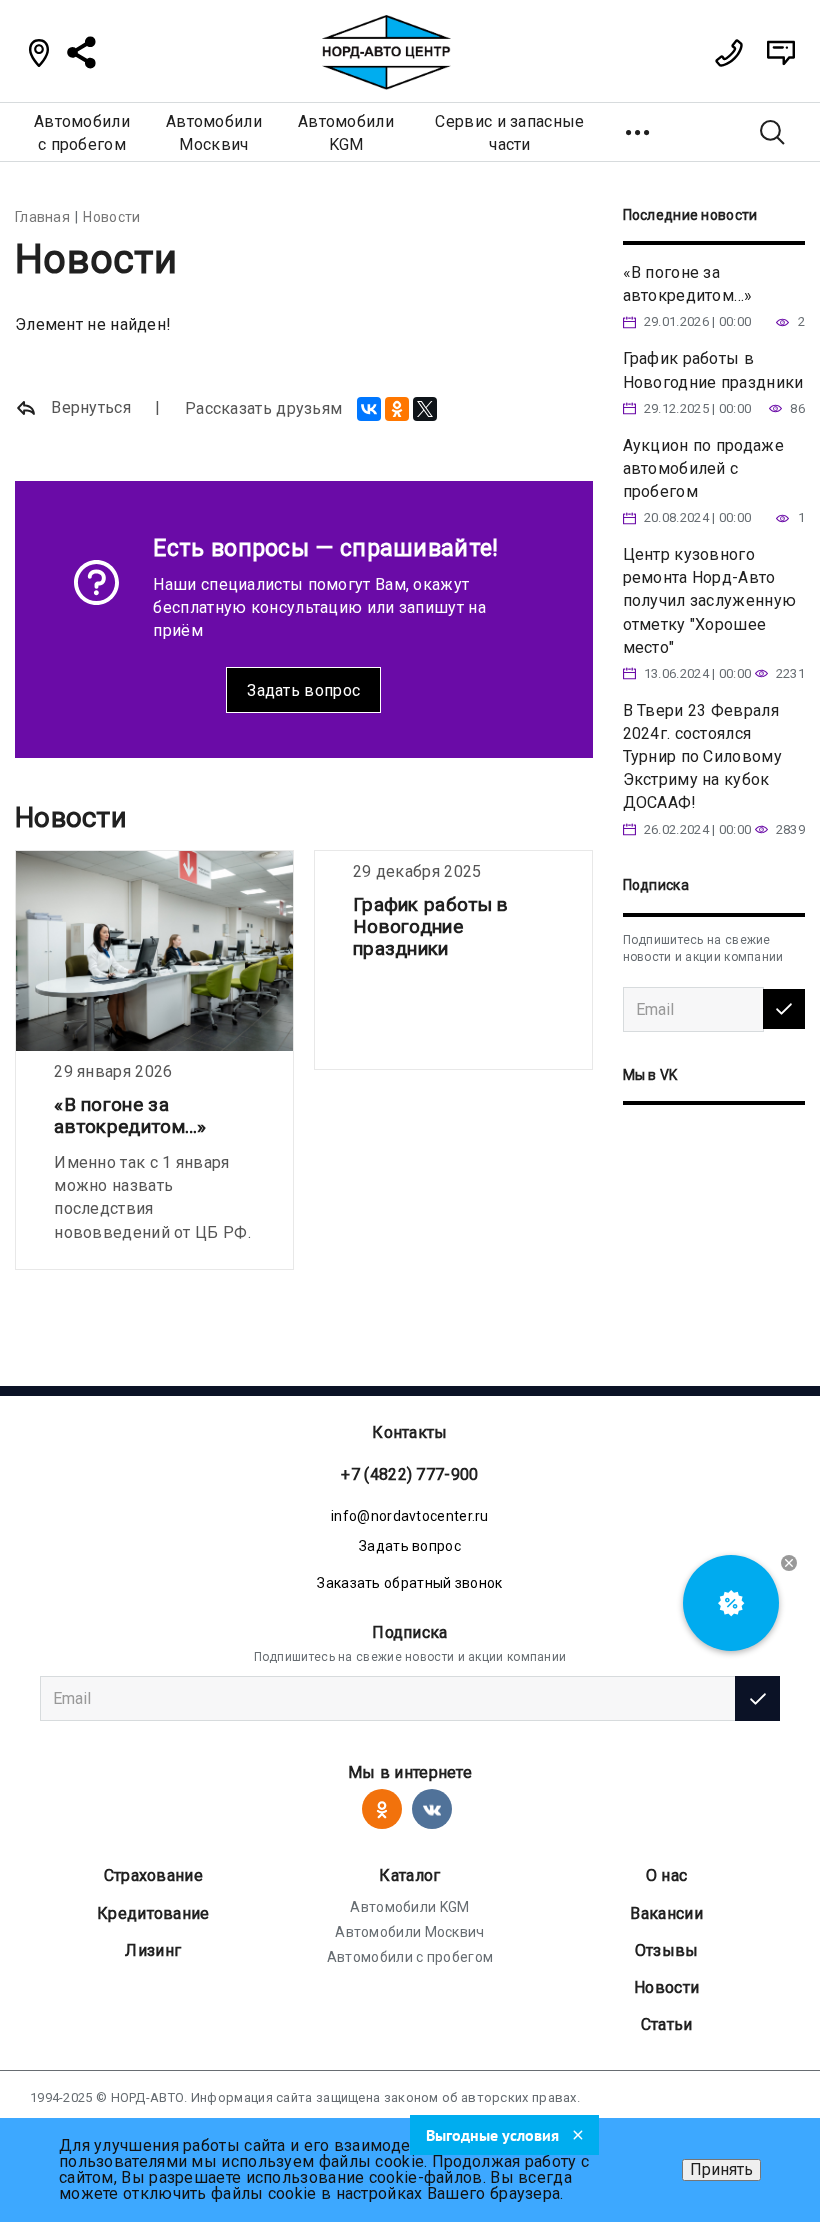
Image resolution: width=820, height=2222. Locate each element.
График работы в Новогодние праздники (431, 926)
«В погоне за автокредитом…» (130, 1115)
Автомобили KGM (409, 1907)
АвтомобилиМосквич (214, 133)
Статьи (667, 2024)
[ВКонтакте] (369, 409)
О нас (667, 1875)
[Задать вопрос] (781, 53)
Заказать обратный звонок (409, 1583)
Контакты (409, 1432)
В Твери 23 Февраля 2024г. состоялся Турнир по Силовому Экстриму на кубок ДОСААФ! (702, 757)
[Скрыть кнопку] (789, 1563)
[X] (425, 409)
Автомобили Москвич (409, 1932)
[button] (639, 132)
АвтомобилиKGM (346, 133)
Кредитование (153, 1913)
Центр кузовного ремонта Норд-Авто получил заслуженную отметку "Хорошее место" (710, 601)
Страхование (153, 1875)
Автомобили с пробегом (410, 1957)
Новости (666, 1987)
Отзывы (667, 1950)
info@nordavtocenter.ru (410, 1516)
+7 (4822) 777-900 (409, 1474)
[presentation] (25, 1064)
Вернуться (89, 407)
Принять (721, 2169)
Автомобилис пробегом (82, 133)
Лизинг (153, 1950)
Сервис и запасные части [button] (509, 133)
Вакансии (666, 1913)
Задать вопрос (303, 690)
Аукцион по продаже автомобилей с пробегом (703, 468)
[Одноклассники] (397, 409)
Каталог (409, 1875)
